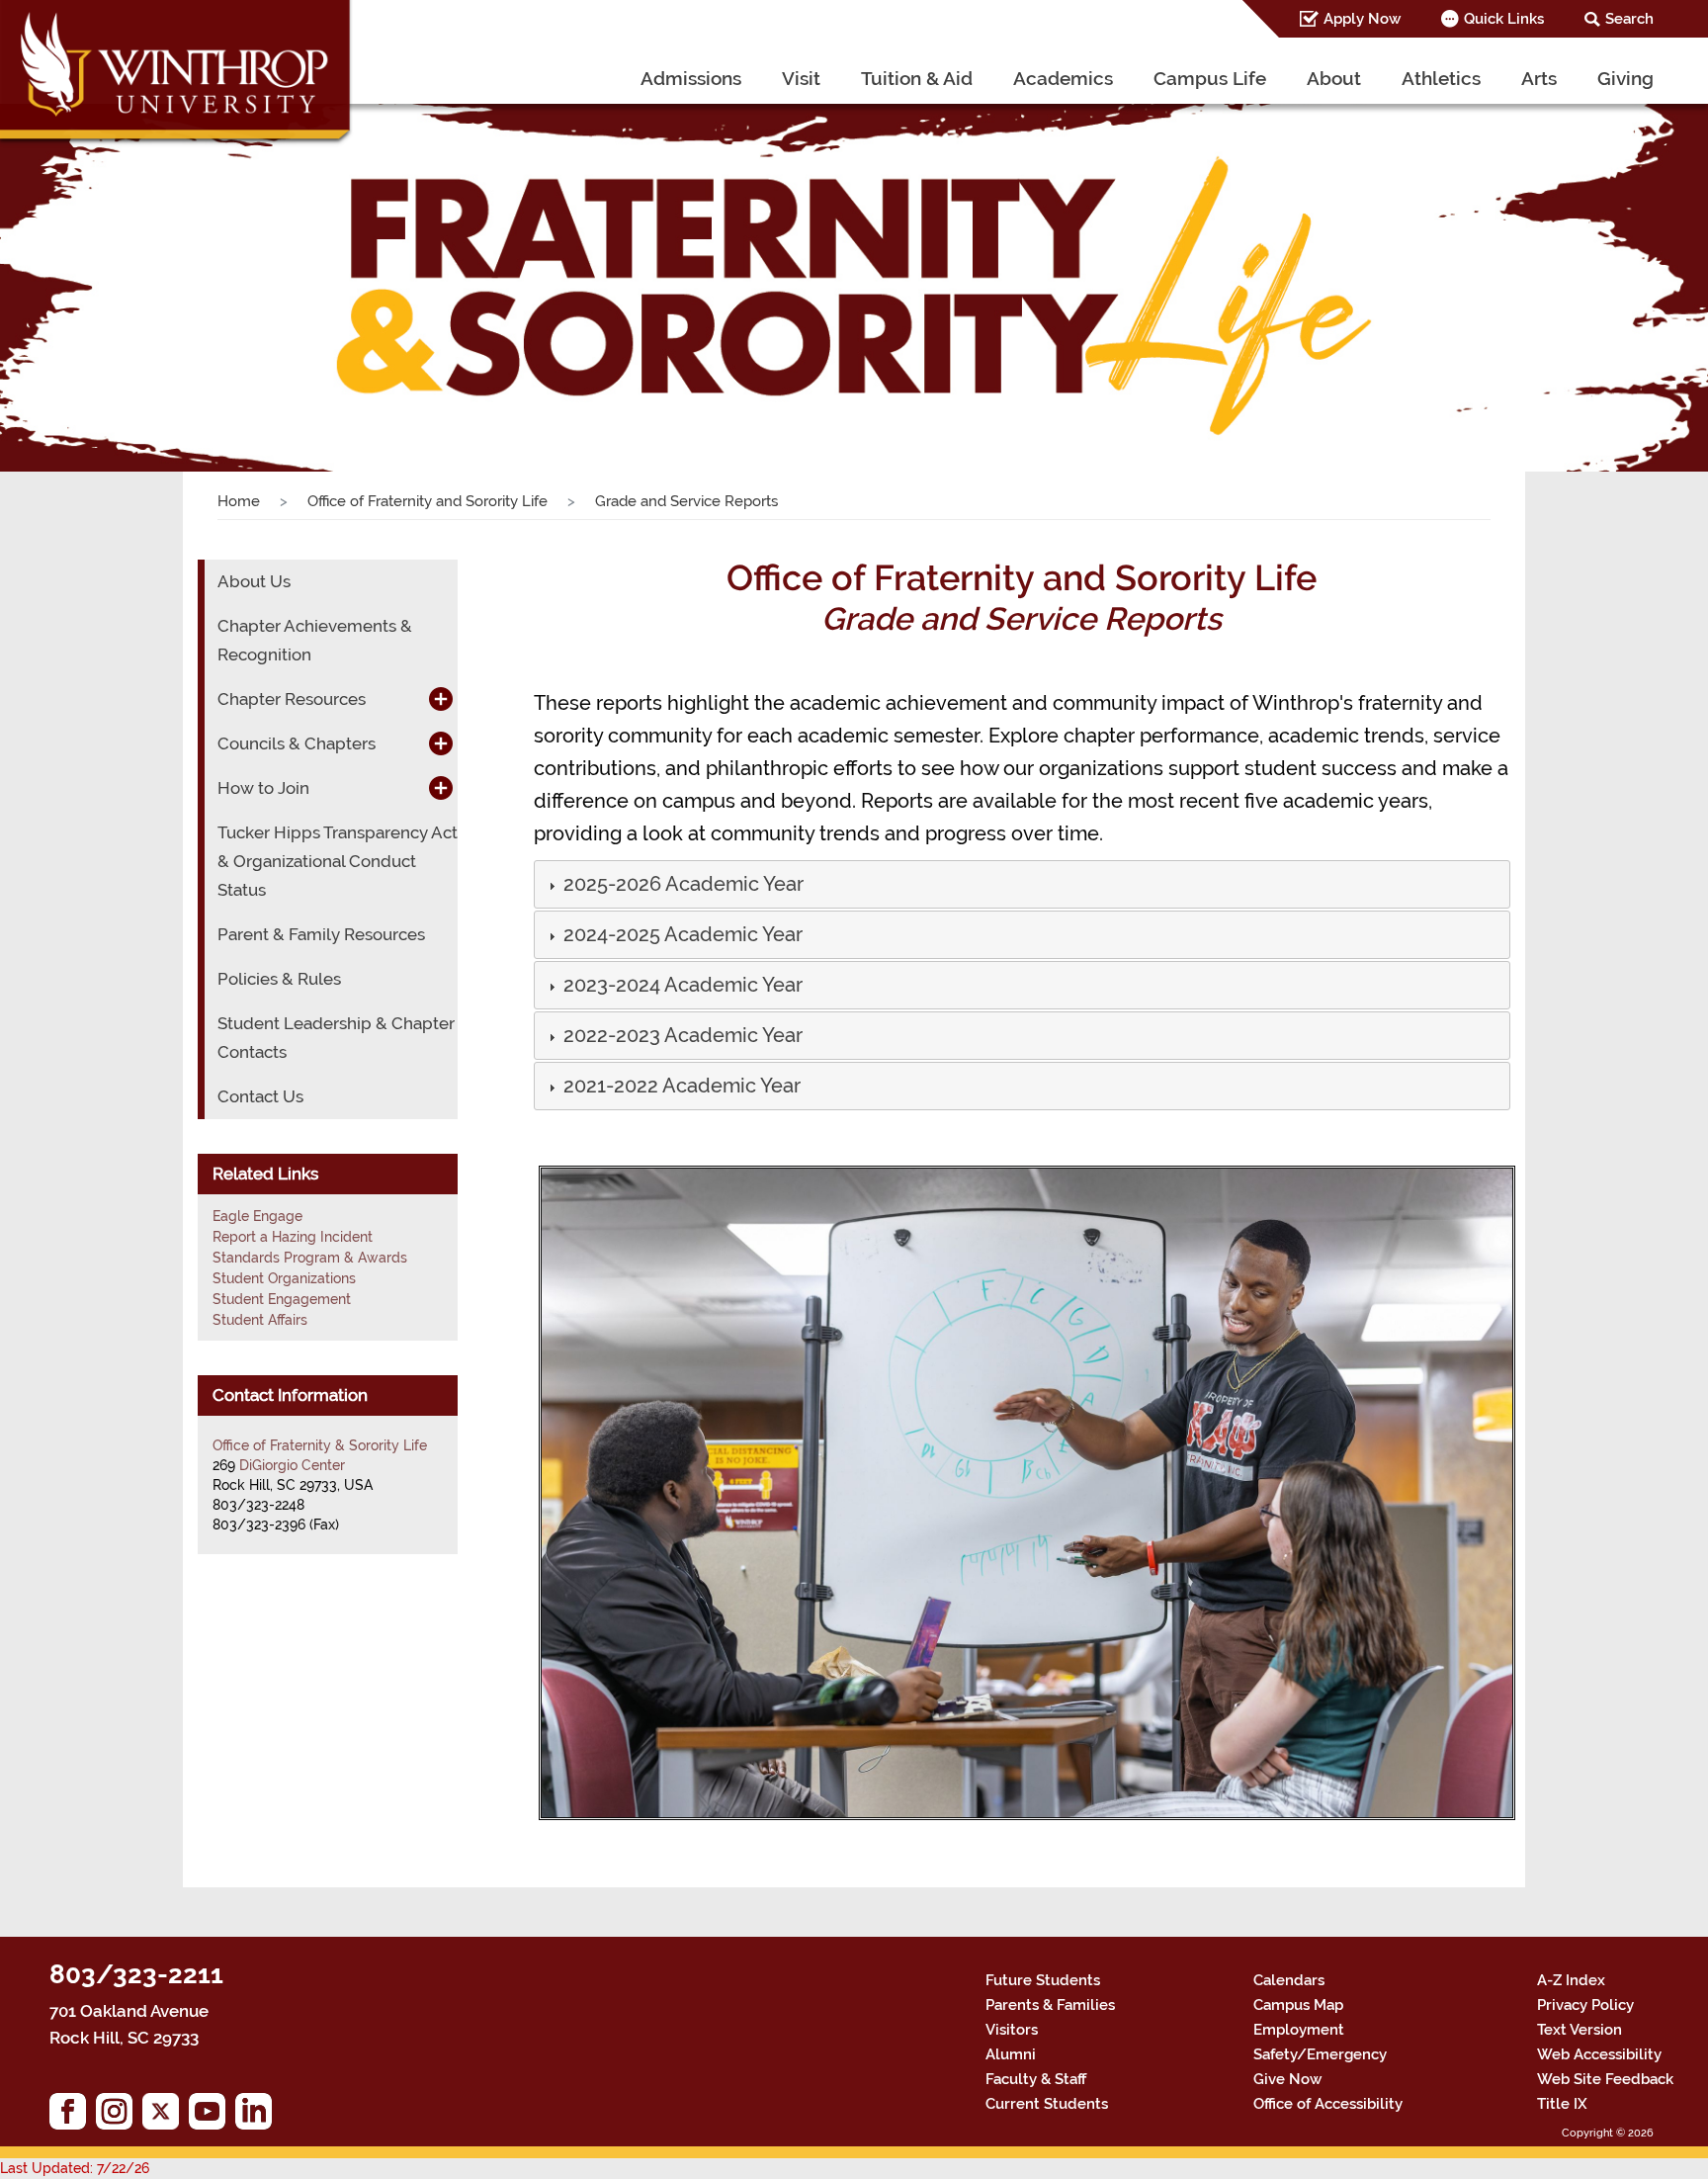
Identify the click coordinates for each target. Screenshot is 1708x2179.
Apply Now (1362, 19)
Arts (1539, 78)
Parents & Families (1050, 2005)
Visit (801, 78)
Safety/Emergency (1320, 2054)
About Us (254, 581)
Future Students (1043, 1980)
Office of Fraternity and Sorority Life (427, 501)
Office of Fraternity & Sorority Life (320, 1445)
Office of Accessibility (1328, 2104)
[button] (682, 886)
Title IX (1562, 2104)
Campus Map (1298, 2005)
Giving (1625, 78)
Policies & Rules (279, 979)
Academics (1063, 78)
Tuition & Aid (917, 78)
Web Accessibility (1599, 2054)
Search (1629, 19)
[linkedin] (258, 2116)
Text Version (1580, 2030)
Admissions (691, 78)
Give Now (1287, 2079)
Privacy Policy (1585, 2005)
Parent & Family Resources (321, 934)
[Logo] (177, 74)
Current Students (1047, 2104)
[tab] (1023, 884)
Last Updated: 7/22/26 (75, 2168)
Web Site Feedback (1605, 2079)
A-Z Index (1571, 1980)
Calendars (1289, 1980)
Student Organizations (284, 1278)
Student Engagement (282, 1299)
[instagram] (119, 2116)
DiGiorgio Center (292, 1465)
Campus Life (1210, 78)
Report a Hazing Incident (293, 1237)
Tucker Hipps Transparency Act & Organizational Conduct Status (338, 861)
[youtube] (212, 2116)
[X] (166, 2116)
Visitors (1012, 2030)
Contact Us (260, 1096)
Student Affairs (260, 1320)
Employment (1299, 2030)
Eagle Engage (257, 1216)
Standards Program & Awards (310, 1258)
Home (239, 501)
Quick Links (1504, 19)
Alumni (1011, 2054)
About (1334, 78)
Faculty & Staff (1036, 2079)
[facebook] (73, 2116)
